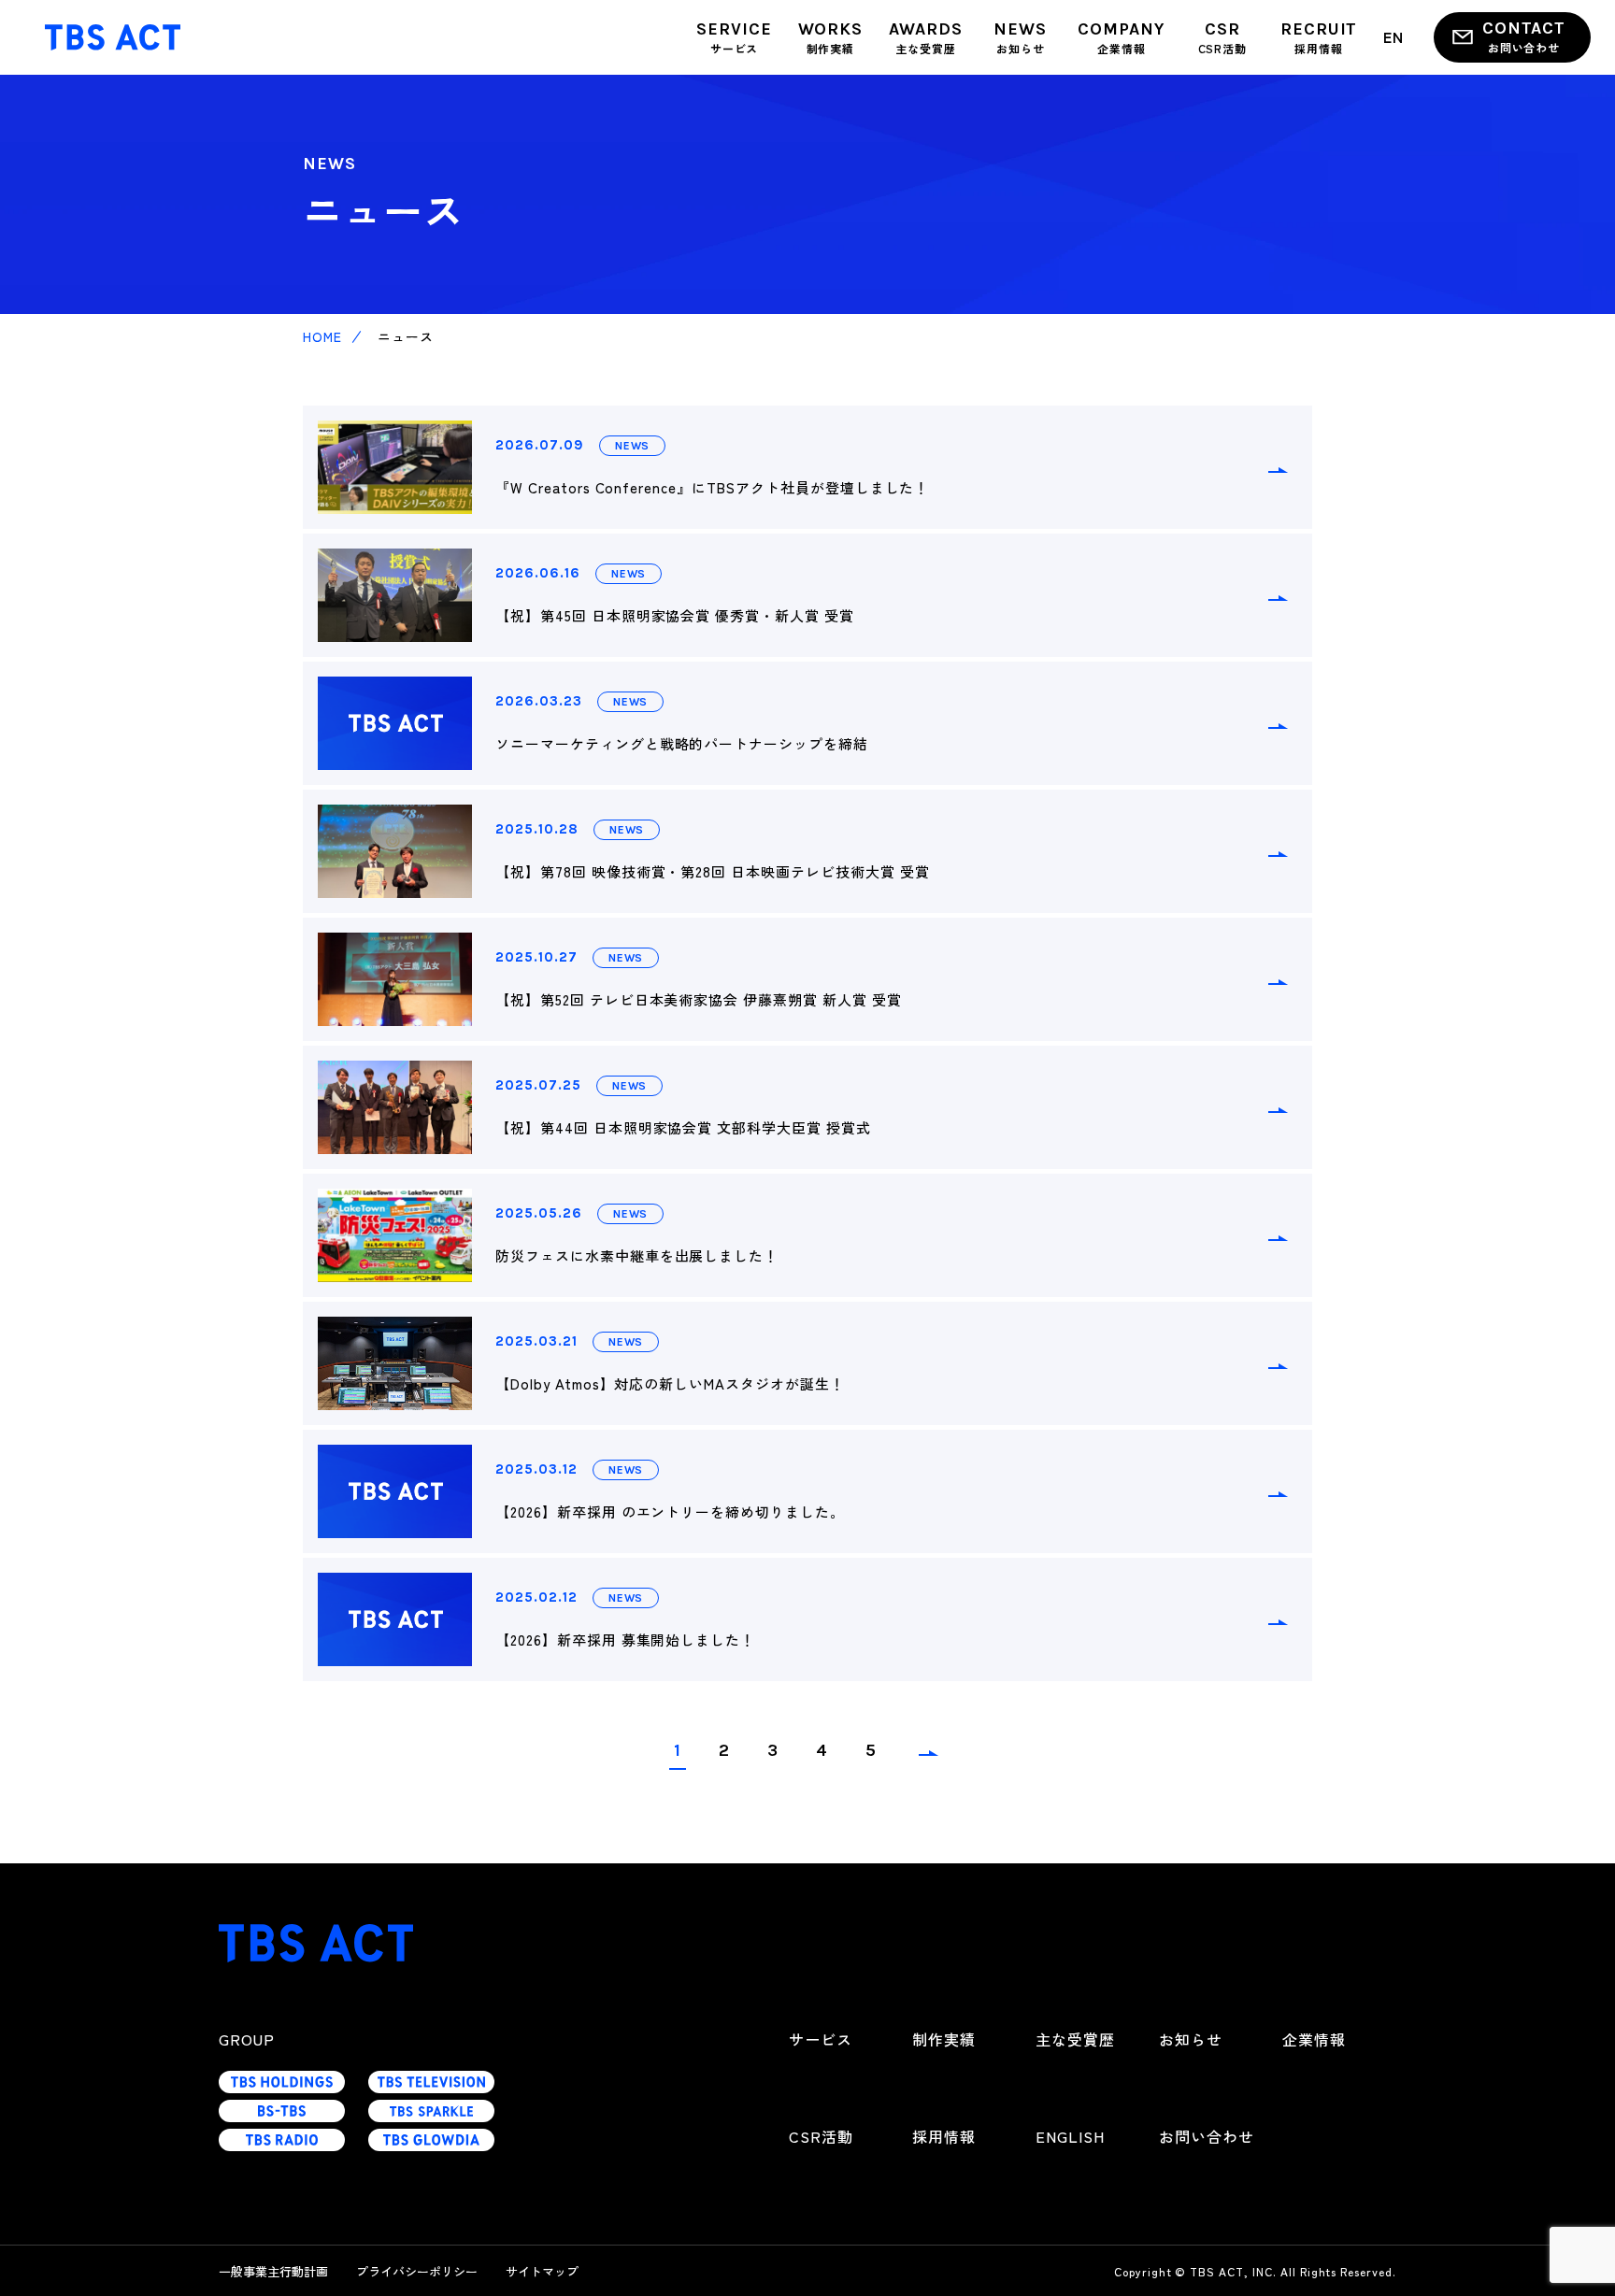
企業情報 (1314, 2039)
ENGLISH (1070, 2136)
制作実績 (944, 2039)
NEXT (928, 1758)
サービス (821, 2039)
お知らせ (1191, 2039)
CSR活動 (821, 2136)
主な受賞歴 (1075, 2039)
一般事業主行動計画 (273, 2271)
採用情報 (944, 2136)
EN (1393, 36)
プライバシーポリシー (417, 2271)
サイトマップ (542, 2271)
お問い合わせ (1207, 2136)
